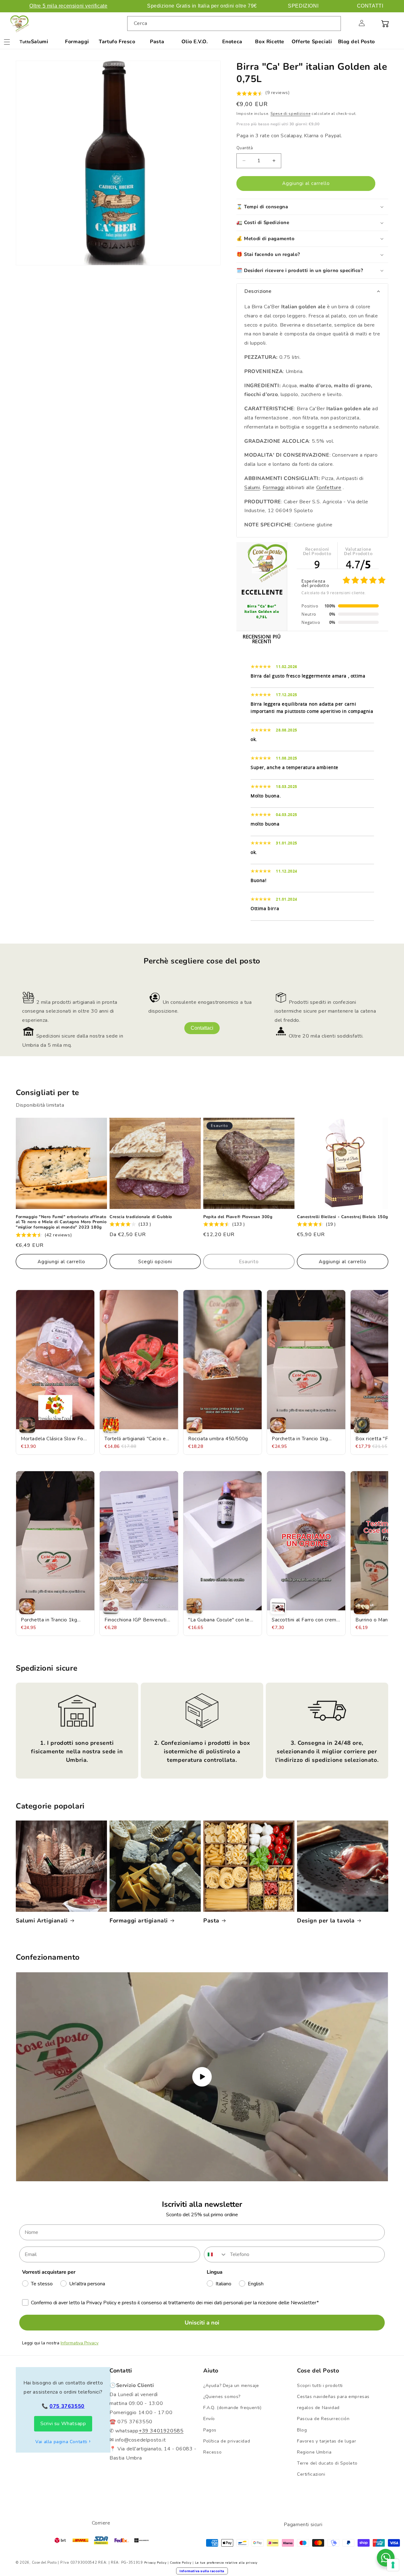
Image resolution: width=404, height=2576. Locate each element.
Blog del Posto (356, 42)
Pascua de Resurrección (323, 2419)
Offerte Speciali (312, 42)
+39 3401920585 (161, 2431)
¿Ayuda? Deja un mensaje (231, 2386)
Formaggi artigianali (139, 1921)
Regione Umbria (314, 2452)
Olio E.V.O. (195, 42)
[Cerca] (334, 23)
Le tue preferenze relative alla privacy (226, 2563)
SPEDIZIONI (303, 6)
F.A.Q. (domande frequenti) (232, 2408)
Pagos (210, 2430)
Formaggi (77, 42)
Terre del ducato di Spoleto (327, 2463)
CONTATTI (370, 6)
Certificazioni (311, 2474)
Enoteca (232, 42)
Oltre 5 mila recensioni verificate (68, 6)
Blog (302, 2430)
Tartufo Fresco (117, 42)
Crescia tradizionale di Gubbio (141, 1217)
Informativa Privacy (80, 2343)
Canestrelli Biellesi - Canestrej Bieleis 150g (343, 1217)
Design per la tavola (326, 1921)
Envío (209, 2419)
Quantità (245, 148)
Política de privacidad (227, 2441)
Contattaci (202, 1028)
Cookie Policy (181, 2563)
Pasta (157, 42)
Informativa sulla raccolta (202, 2571)
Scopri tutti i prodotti (320, 2386)
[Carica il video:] (202, 2077)
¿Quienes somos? (222, 2397)
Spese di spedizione (290, 114)
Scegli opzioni (155, 1262)
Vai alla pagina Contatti (61, 2442)
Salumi (40, 42)
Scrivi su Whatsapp (63, 2424)
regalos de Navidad (318, 2408)
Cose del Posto (44, 2563)
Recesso (212, 2452)
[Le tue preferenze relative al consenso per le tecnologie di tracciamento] (393, 2565)
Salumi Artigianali (42, 1921)
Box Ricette (270, 42)
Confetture (329, 488)
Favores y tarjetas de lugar (327, 2441)
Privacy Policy (155, 2563)
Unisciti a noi (202, 2323)
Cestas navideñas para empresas (333, 2397)
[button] (348, 23)
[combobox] (234, 24)
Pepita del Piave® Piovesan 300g (238, 1217)
